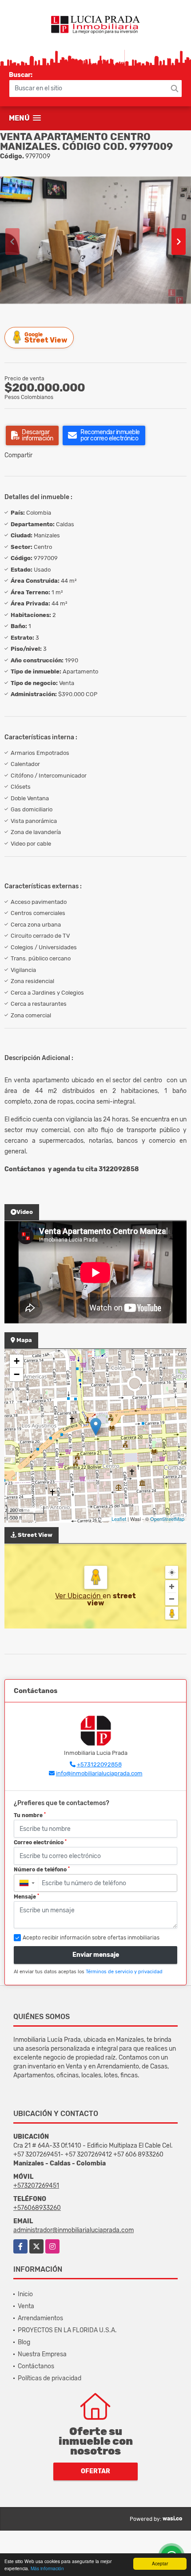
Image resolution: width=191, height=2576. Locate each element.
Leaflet (119, 1519)
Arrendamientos (40, 2318)
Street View (46, 338)
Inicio (25, 2294)
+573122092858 (99, 1764)
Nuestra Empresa (42, 2354)
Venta (26, 2306)
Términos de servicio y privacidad (124, 1972)
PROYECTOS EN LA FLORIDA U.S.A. (67, 2330)
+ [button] (17, 1361)
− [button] (17, 1374)
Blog (24, 2342)
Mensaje (26, 1897)
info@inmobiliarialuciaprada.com (99, 1773)
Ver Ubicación (79, 1596)
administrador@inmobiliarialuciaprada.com (74, 2230)
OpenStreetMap (167, 1519)
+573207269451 (36, 2186)
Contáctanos (36, 2366)
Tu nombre (30, 1815)
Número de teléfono (42, 1870)
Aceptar (160, 2563)
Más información (47, 2568)
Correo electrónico (40, 1842)
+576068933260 (37, 2208)
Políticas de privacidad (50, 2378)
